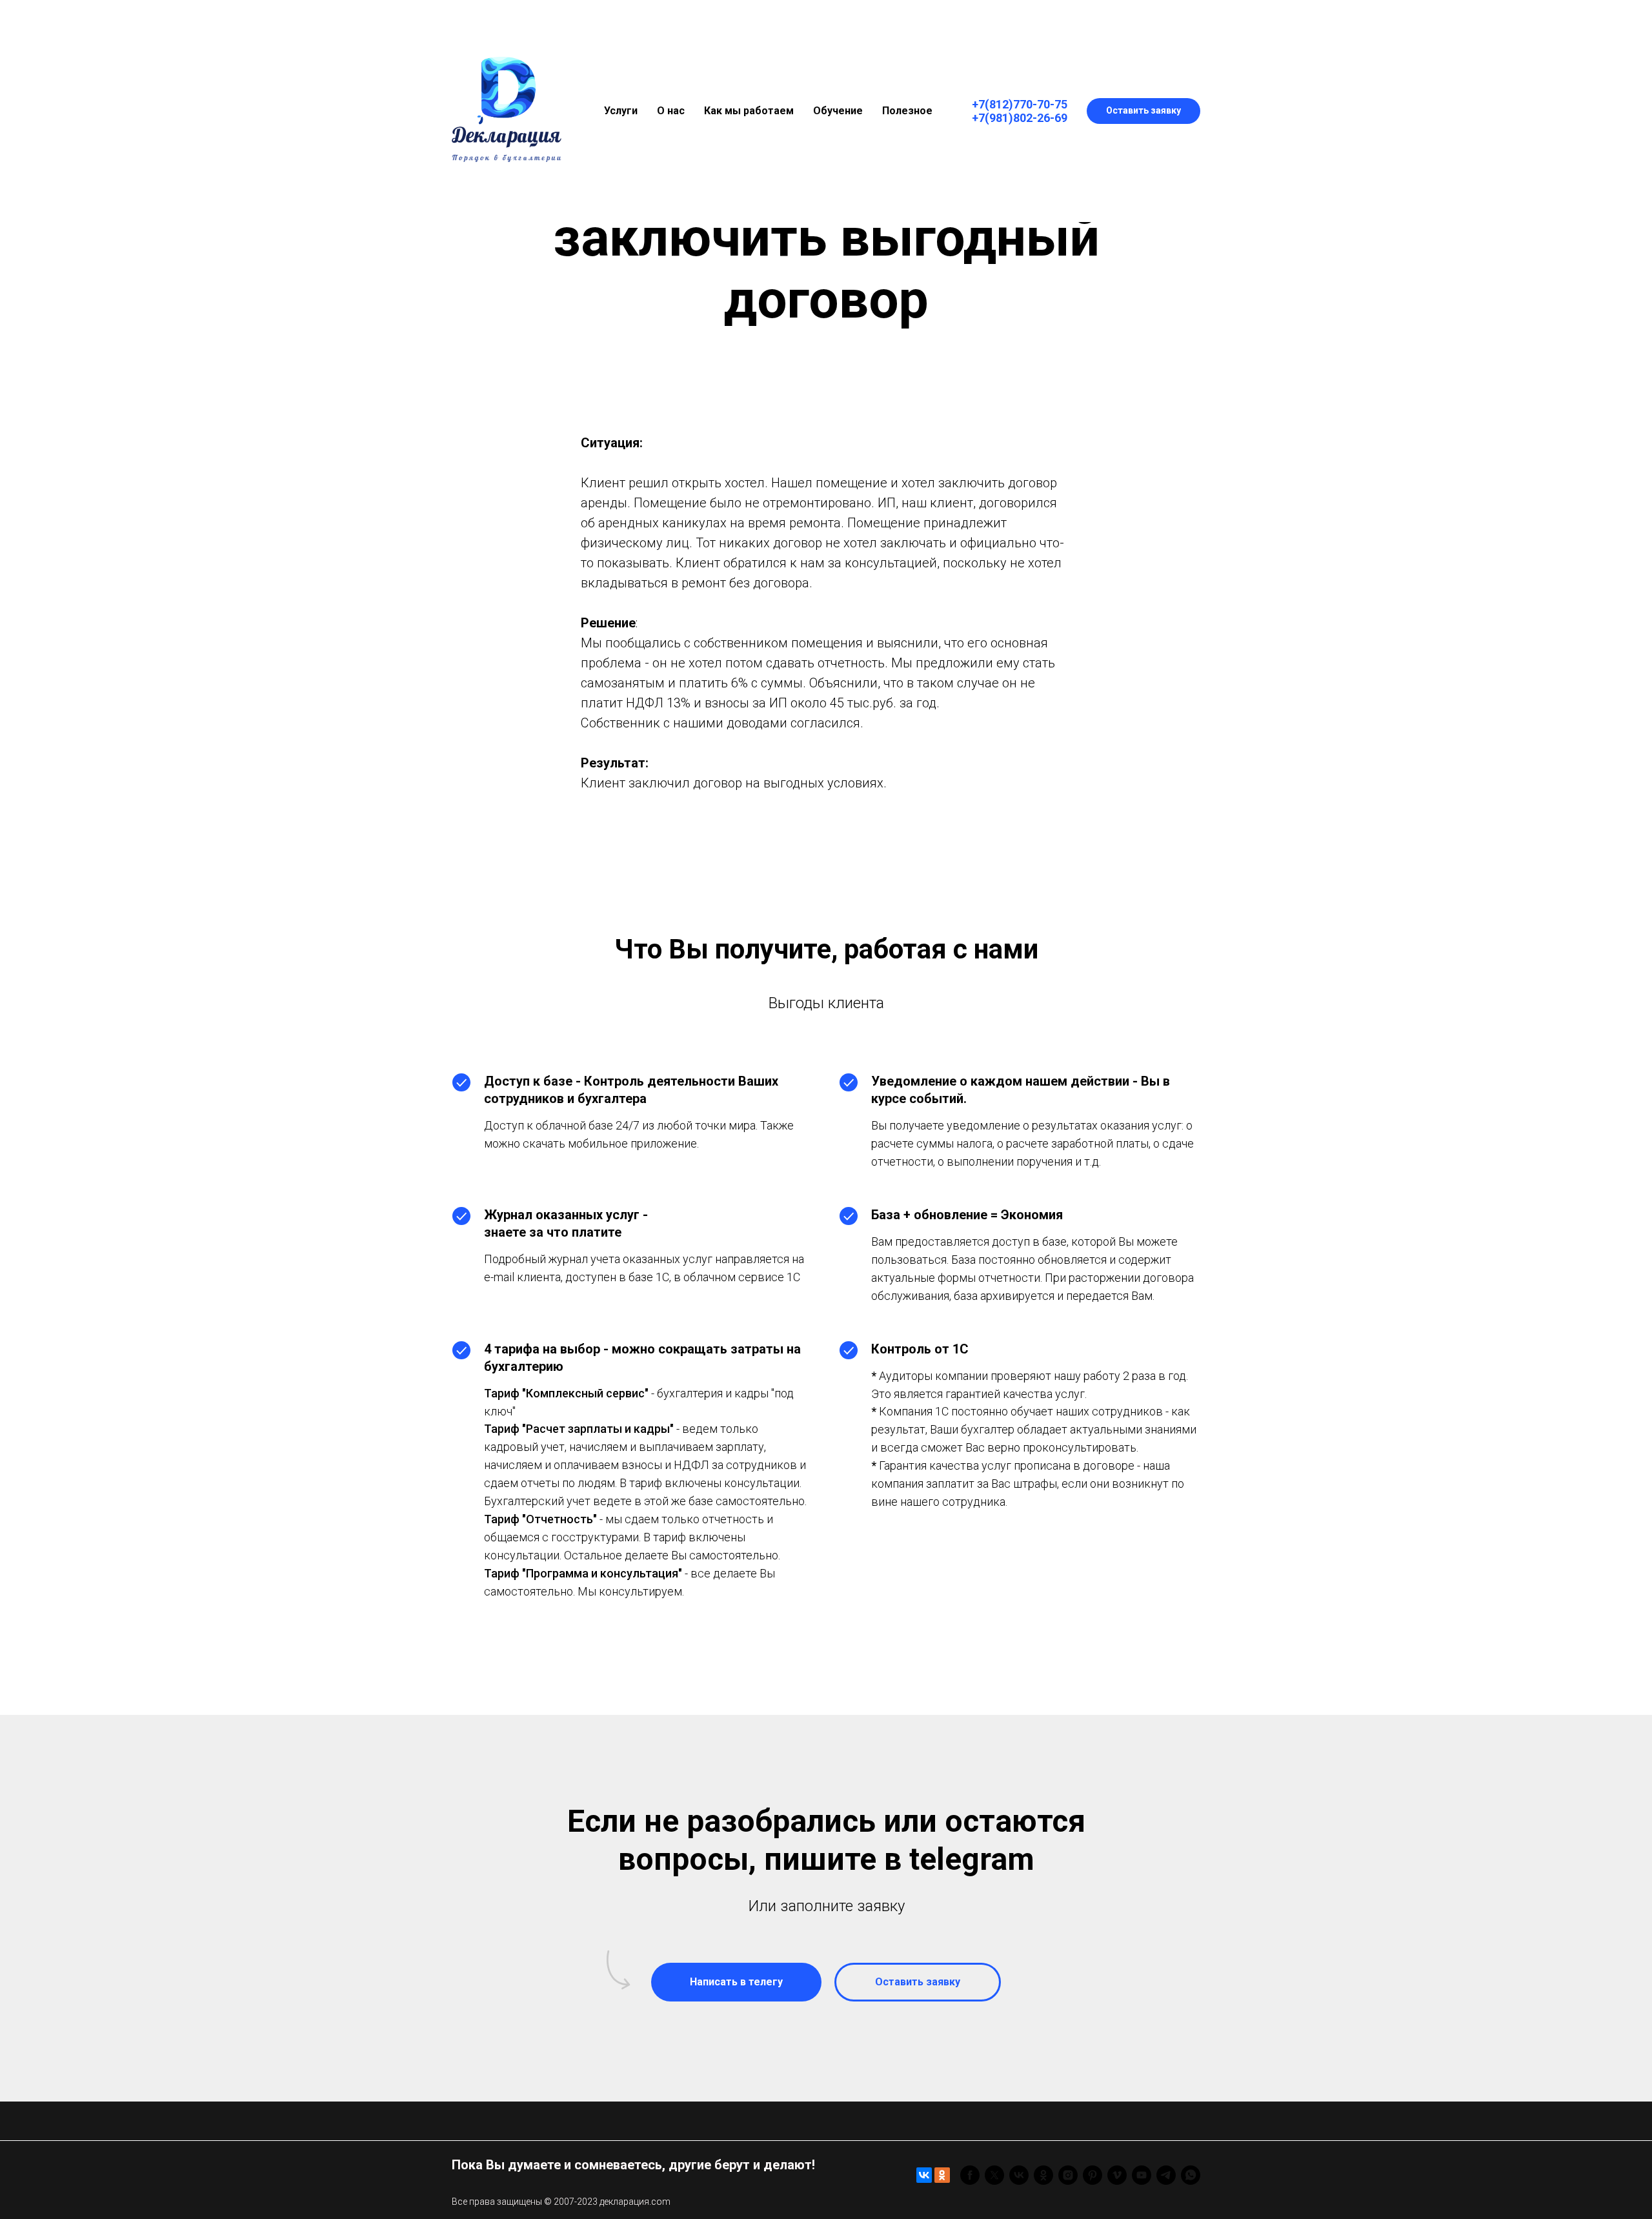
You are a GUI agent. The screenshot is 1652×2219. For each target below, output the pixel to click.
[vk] (1019, 2175)
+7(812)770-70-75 (1020, 104)
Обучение (838, 111)
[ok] (1043, 2175)
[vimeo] (1117, 2175)
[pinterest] (1093, 2175)
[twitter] (994, 2175)
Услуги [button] (621, 111)
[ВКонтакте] (924, 2175)
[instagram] (1068, 2175)
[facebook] (970, 2175)
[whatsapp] (1191, 2175)
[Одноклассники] (942, 2175)
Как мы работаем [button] (749, 111)
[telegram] (1166, 2175)
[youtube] (1142, 2175)
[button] (1143, 111)
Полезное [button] (907, 111)
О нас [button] (671, 111)
